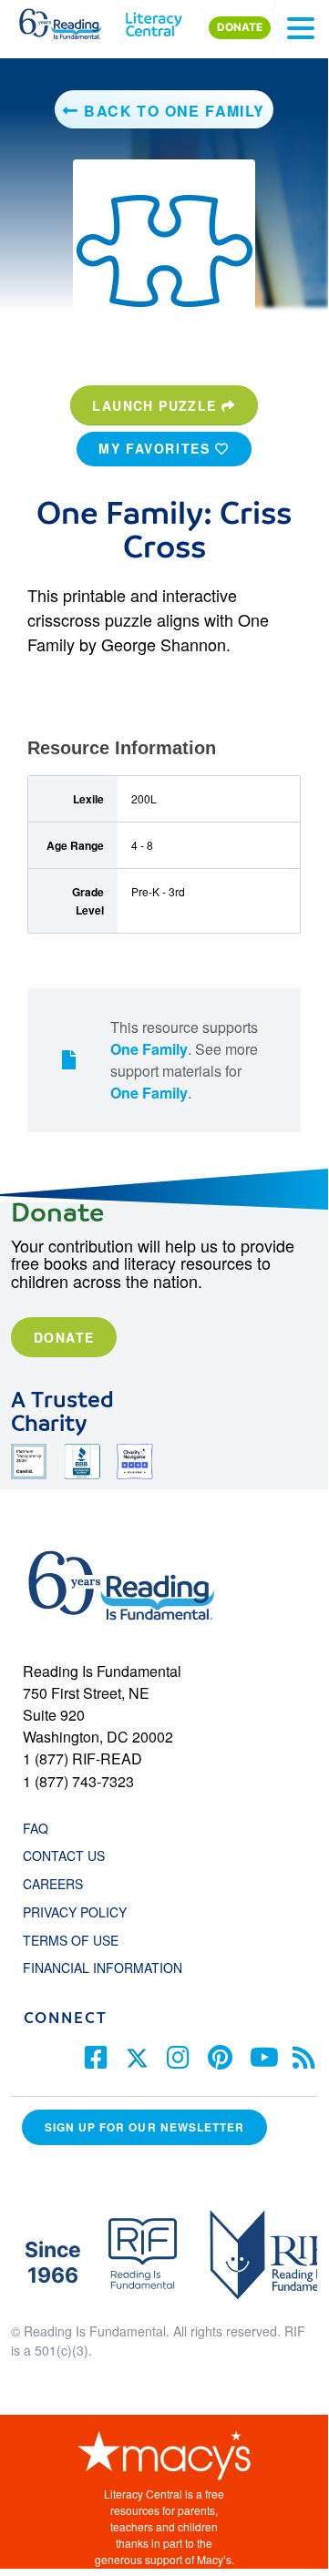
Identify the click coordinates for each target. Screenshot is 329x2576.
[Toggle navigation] (301, 28)
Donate (64, 1337)
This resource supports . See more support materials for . (184, 1060)
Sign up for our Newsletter (144, 2127)
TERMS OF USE (80, 1940)
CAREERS (53, 1884)
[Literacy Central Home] (154, 20)
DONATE (240, 27)
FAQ (36, 1828)
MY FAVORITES (157, 448)
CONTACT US (69, 1855)
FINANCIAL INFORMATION (103, 1968)
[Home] (71, 20)
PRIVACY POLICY (75, 1912)
